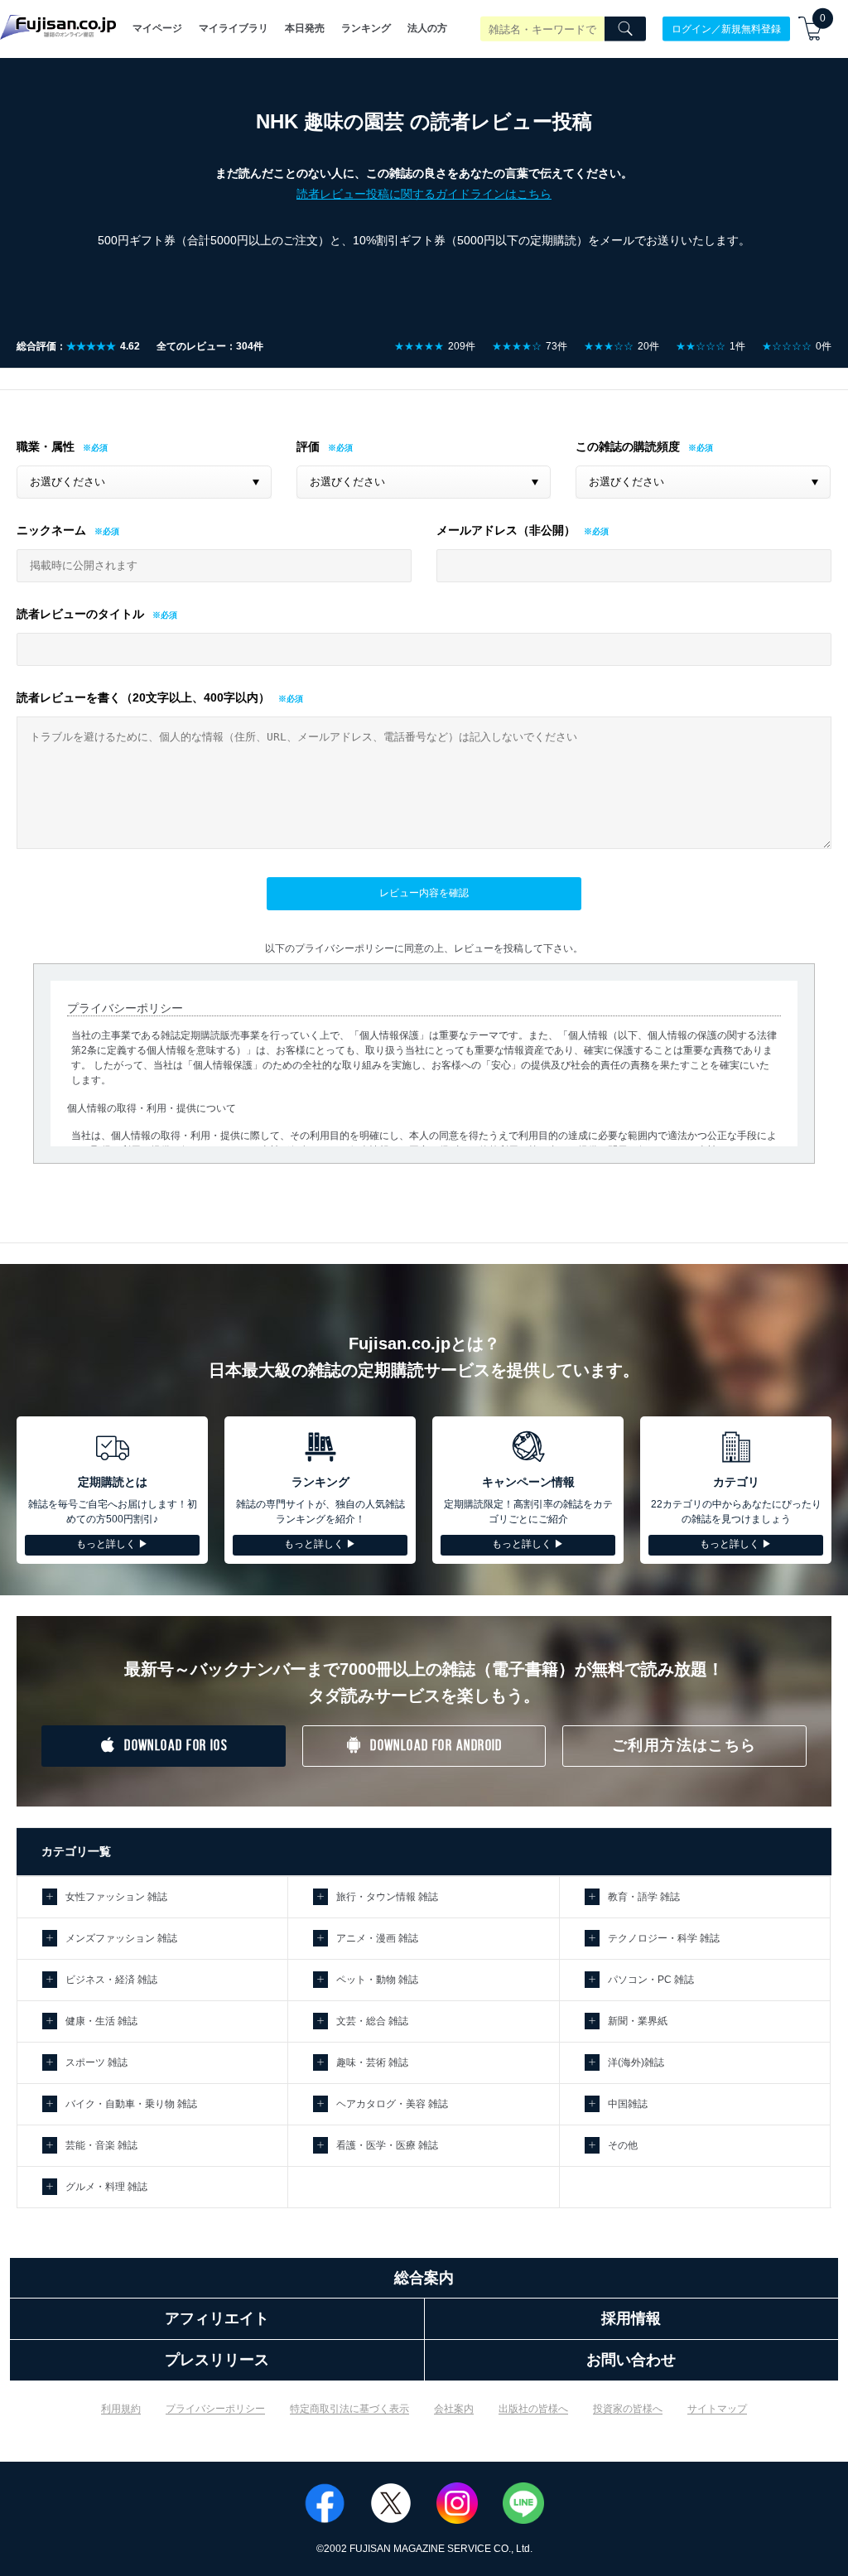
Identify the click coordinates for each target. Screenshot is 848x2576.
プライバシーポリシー (215, 2409)
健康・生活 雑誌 (101, 2021)
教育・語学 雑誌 (644, 1897)
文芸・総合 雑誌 (372, 2021)
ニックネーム (51, 530)
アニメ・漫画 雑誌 (377, 1938)
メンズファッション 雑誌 (121, 1938)
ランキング (366, 28)
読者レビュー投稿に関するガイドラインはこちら (424, 194)
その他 (623, 2145)
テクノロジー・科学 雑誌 (664, 1938)
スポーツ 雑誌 (96, 2062)
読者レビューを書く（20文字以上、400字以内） (143, 697)
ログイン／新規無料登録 (726, 28)
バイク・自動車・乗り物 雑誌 (131, 2104)
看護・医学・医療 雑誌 (387, 2145)
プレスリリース (217, 2360)
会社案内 (454, 2409)
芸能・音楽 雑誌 (101, 2145)
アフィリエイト (217, 2318)
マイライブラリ (234, 28)
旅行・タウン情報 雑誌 (387, 1897)
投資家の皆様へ (628, 2409)
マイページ (157, 28)
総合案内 (424, 2278)
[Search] (625, 29)
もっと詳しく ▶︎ (112, 1544)
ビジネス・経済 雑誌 (111, 1980)
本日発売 (305, 28)
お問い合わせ (631, 2360)
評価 (308, 446)
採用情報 (631, 2318)
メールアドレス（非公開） (506, 530)
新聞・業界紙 (638, 2021)
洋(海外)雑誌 (636, 2062)
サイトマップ (717, 2409)
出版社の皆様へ (533, 2409)
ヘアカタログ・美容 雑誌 (392, 2104)
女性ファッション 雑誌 (116, 1897)
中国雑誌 (628, 2104)
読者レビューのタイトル (80, 614)
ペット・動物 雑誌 (377, 1980)
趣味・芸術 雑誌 (372, 2062)
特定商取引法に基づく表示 (349, 2409)
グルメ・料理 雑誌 (106, 2187)
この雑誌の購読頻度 (628, 446)
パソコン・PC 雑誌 (651, 1980)
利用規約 (121, 2409)
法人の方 (427, 28)
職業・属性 (46, 446)
